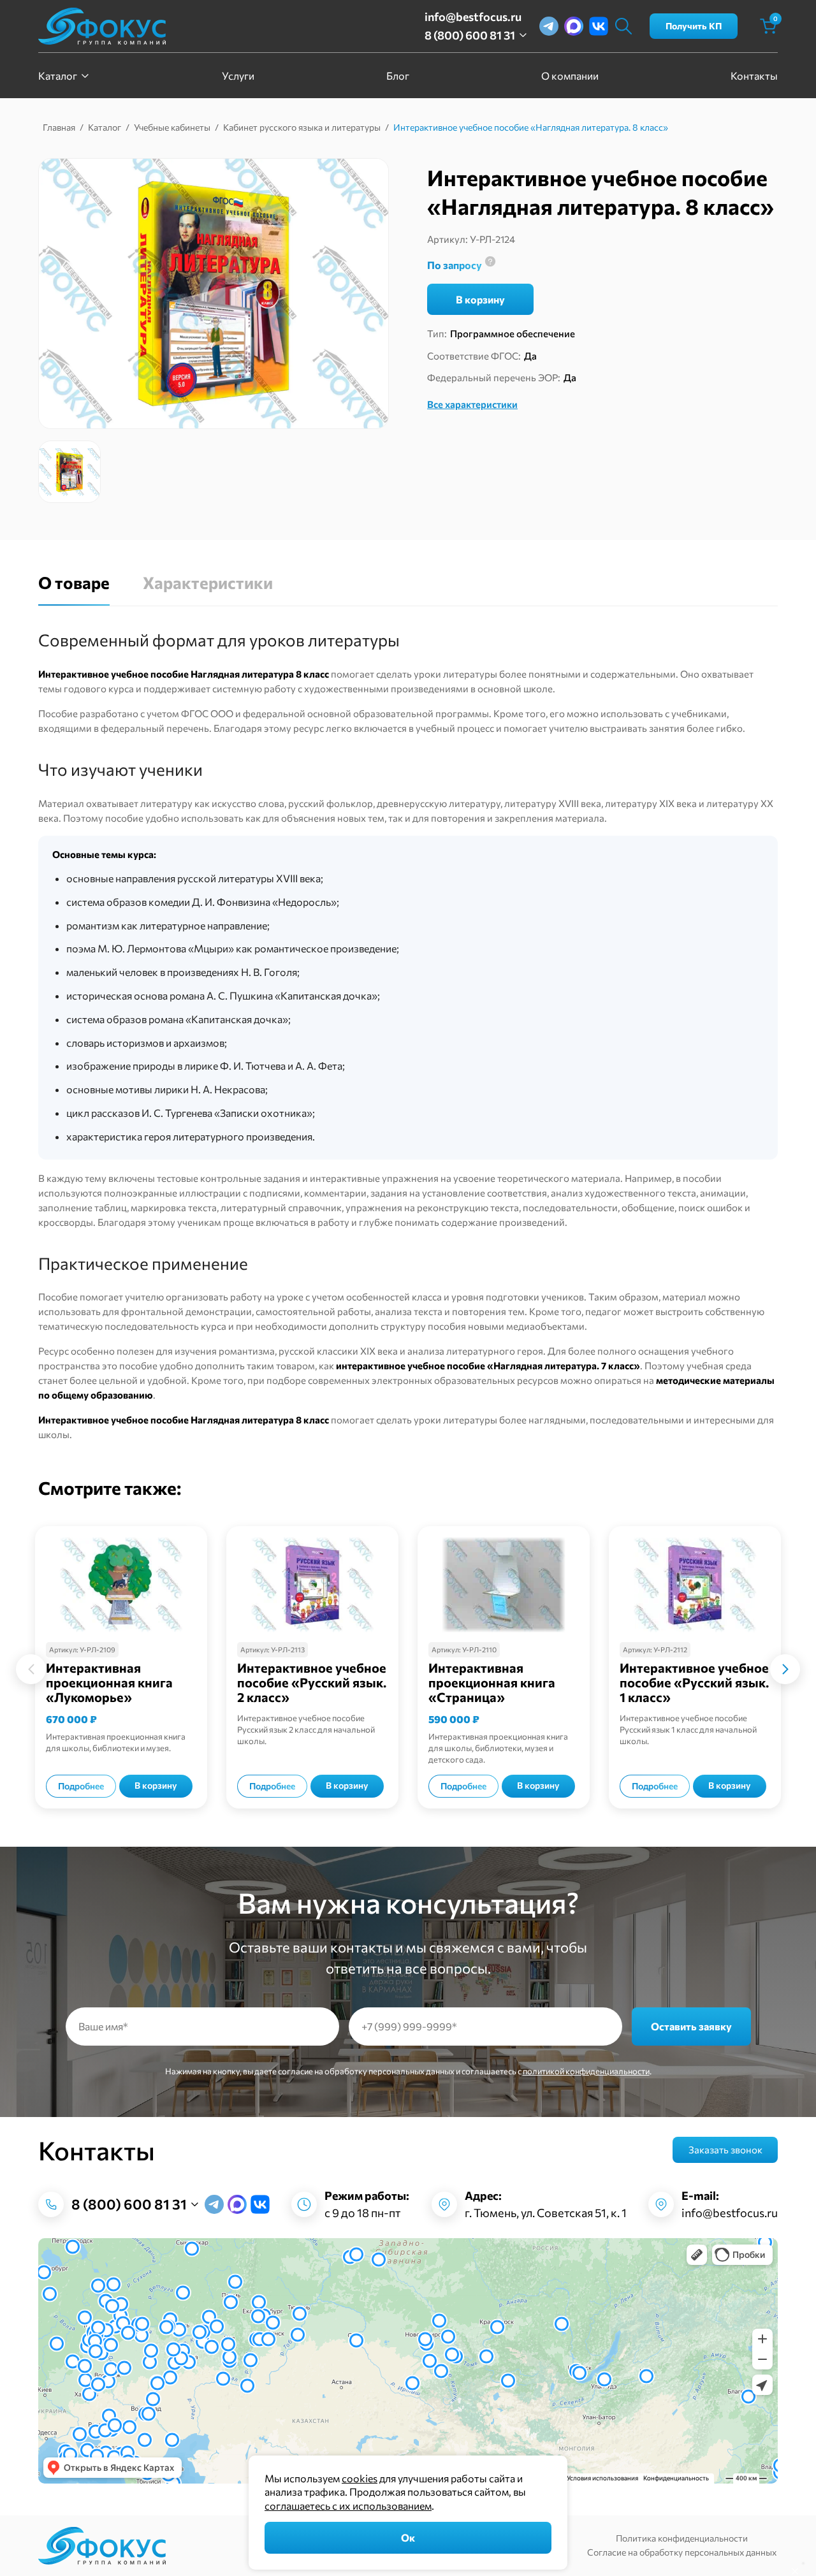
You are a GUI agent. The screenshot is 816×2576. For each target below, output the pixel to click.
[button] (69, 472)
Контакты (754, 76)
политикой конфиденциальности (586, 2071)
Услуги (238, 76)
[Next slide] (785, 1669)
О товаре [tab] (74, 583)
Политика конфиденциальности (682, 2538)
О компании (570, 76)
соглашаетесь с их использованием (348, 2506)
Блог (398, 76)
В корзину (480, 299)
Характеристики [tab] (208, 583)
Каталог (58, 76)
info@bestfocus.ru (473, 17)
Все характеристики (472, 404)
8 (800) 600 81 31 (470, 35)
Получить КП (694, 26)
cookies (360, 2478)
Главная (59, 127)
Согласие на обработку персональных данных (682, 2552)
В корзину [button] (156, 1785)
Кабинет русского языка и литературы (302, 127)
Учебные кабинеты (172, 127)
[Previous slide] (31, 1669)
